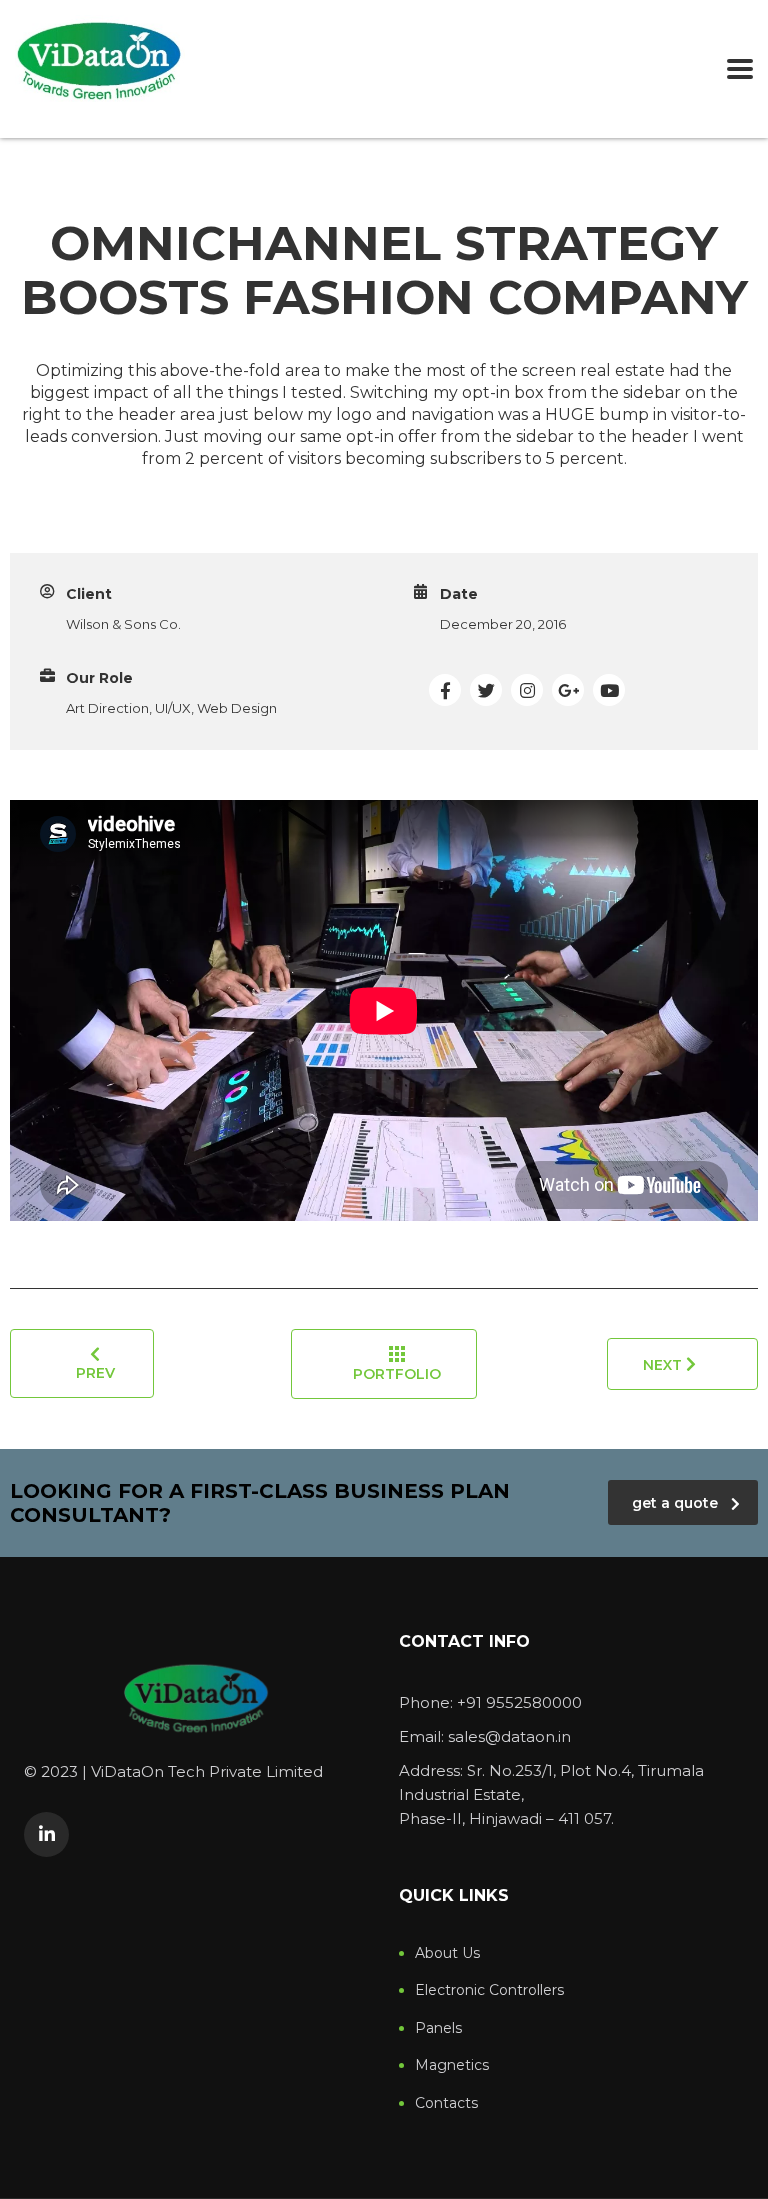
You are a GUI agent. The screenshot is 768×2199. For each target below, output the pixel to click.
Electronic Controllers (489, 1990)
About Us (447, 1953)
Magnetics (452, 2065)
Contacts (446, 2103)
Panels (438, 2028)
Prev (95, 1373)
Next (664, 1365)
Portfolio (397, 1374)
